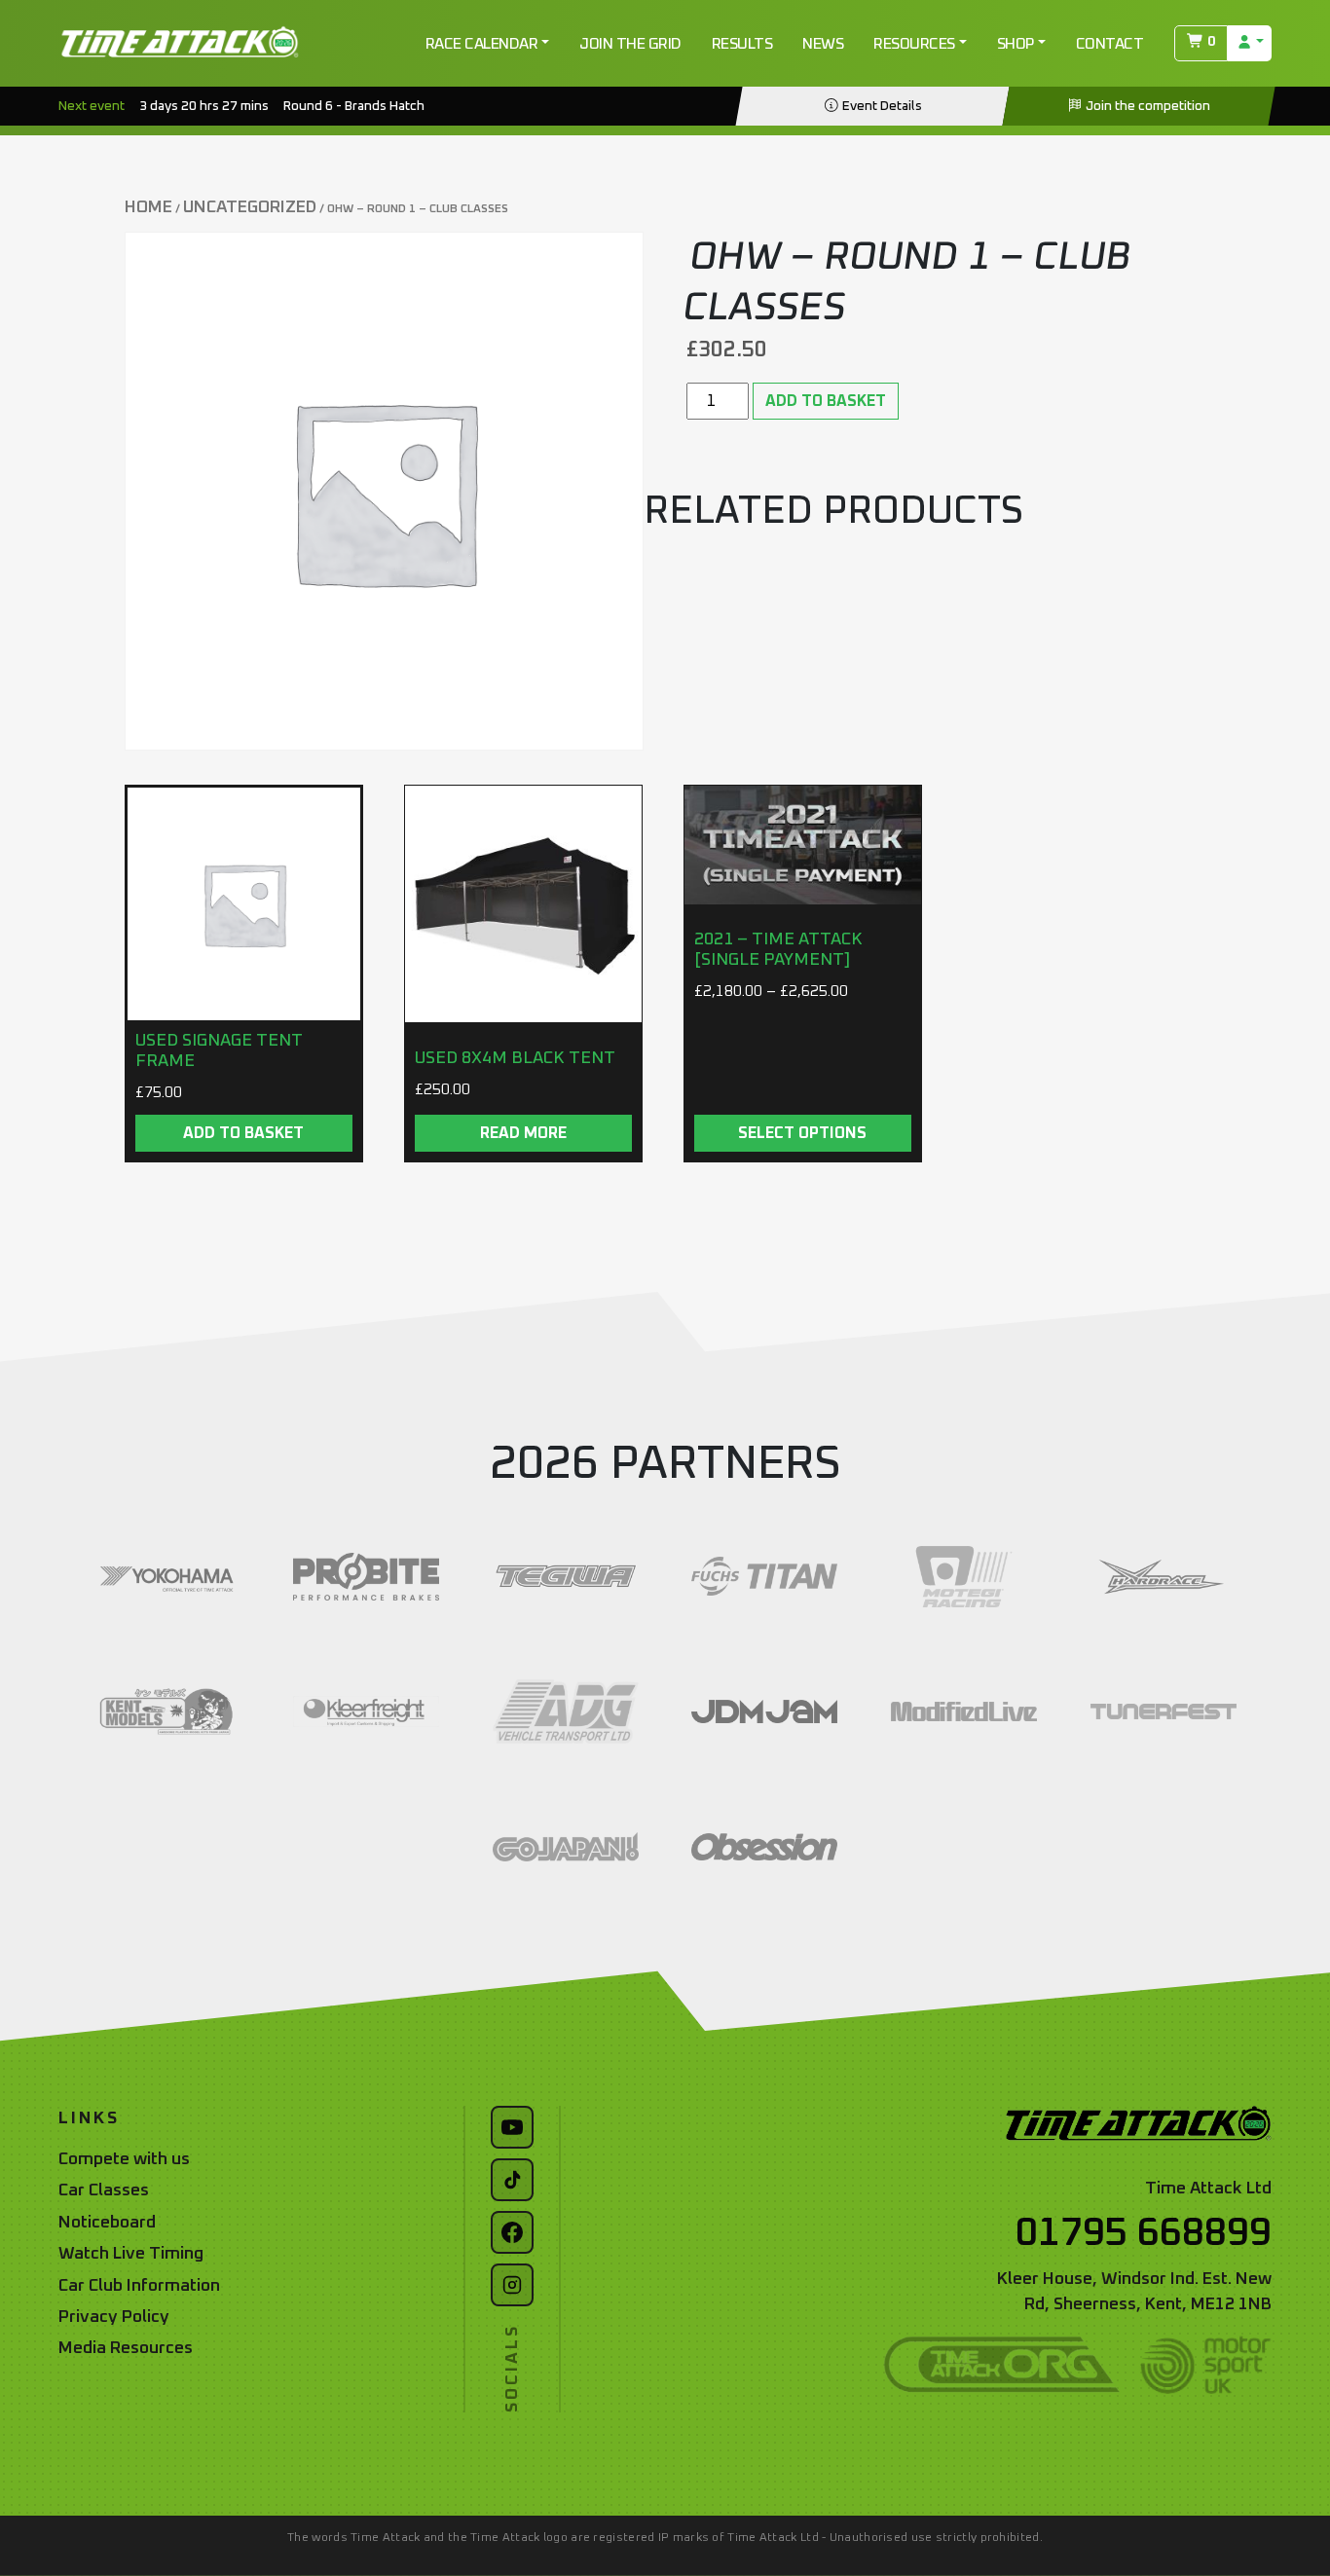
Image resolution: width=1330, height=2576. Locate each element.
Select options (802, 1133)
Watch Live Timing (131, 2254)
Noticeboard (107, 2223)
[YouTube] (512, 2127)
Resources (914, 44)
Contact (1110, 44)
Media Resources (126, 2348)
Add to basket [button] (243, 1133)
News (823, 44)
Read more (523, 1133)
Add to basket (826, 401)
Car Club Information (139, 2286)
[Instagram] (512, 2285)
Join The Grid (630, 44)
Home (148, 207)
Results (742, 44)
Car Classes (104, 2190)
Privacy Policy (114, 2317)
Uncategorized (250, 207)
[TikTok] (512, 2180)
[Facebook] (512, 2232)
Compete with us (124, 2159)
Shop (1016, 44)
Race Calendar (482, 44)
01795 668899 (1144, 2233)
